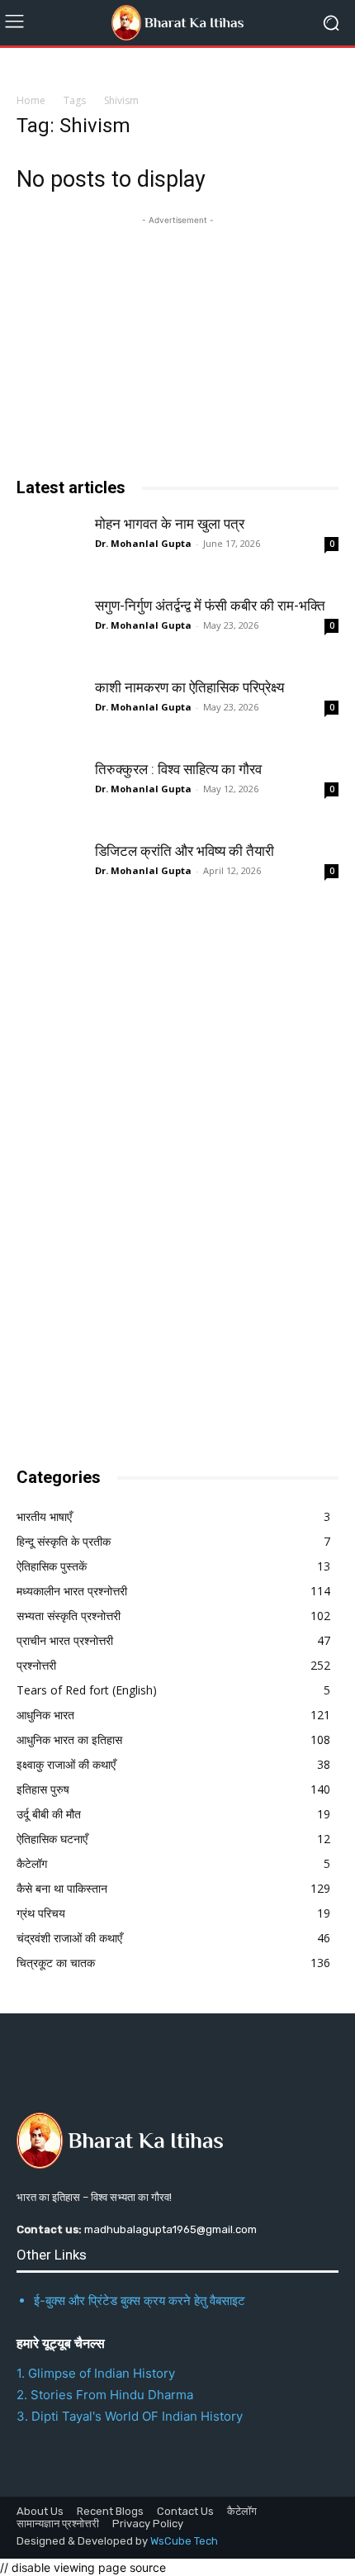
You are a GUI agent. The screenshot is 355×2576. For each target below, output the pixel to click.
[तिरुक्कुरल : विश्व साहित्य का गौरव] (50, 793)
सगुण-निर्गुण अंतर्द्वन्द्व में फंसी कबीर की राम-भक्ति (210, 606)
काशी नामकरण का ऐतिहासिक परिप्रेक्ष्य (189, 687)
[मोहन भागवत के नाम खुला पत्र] (50, 548)
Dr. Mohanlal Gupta (143, 543)
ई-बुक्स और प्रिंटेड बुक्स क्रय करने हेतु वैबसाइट (140, 2300)
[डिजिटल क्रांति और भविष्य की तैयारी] (50, 875)
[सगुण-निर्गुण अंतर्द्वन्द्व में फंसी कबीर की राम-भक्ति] (50, 630)
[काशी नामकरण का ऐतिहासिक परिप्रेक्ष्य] (50, 711)
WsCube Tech (184, 2541)
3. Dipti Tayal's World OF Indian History (130, 2416)
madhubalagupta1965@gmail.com (170, 2229)
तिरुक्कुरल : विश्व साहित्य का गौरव (178, 769)
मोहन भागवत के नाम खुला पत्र (170, 524)
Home (31, 100)
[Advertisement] (140, 1182)
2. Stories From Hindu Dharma (105, 2395)
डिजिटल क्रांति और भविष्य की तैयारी (185, 851)
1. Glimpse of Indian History (96, 2373)
